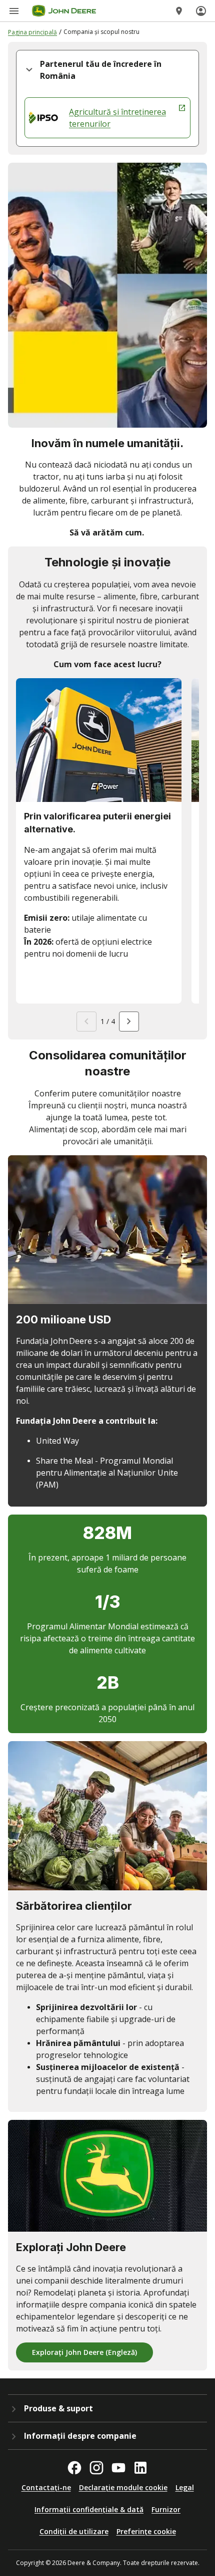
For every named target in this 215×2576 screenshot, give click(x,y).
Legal (185, 2487)
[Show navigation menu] (14, 11)
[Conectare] (201, 11)
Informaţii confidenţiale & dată (89, 2509)
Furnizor (166, 2509)
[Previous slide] (86, 1022)
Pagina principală (32, 32)
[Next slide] (129, 1022)
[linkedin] (140, 2468)
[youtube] (118, 2468)
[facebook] (74, 2468)
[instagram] (96, 2468)
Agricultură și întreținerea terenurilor (117, 118)
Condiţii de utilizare (74, 2531)
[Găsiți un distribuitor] (179, 11)
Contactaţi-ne (46, 2487)
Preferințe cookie (146, 2531)
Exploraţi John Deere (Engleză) (84, 2352)
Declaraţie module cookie (123, 2487)
